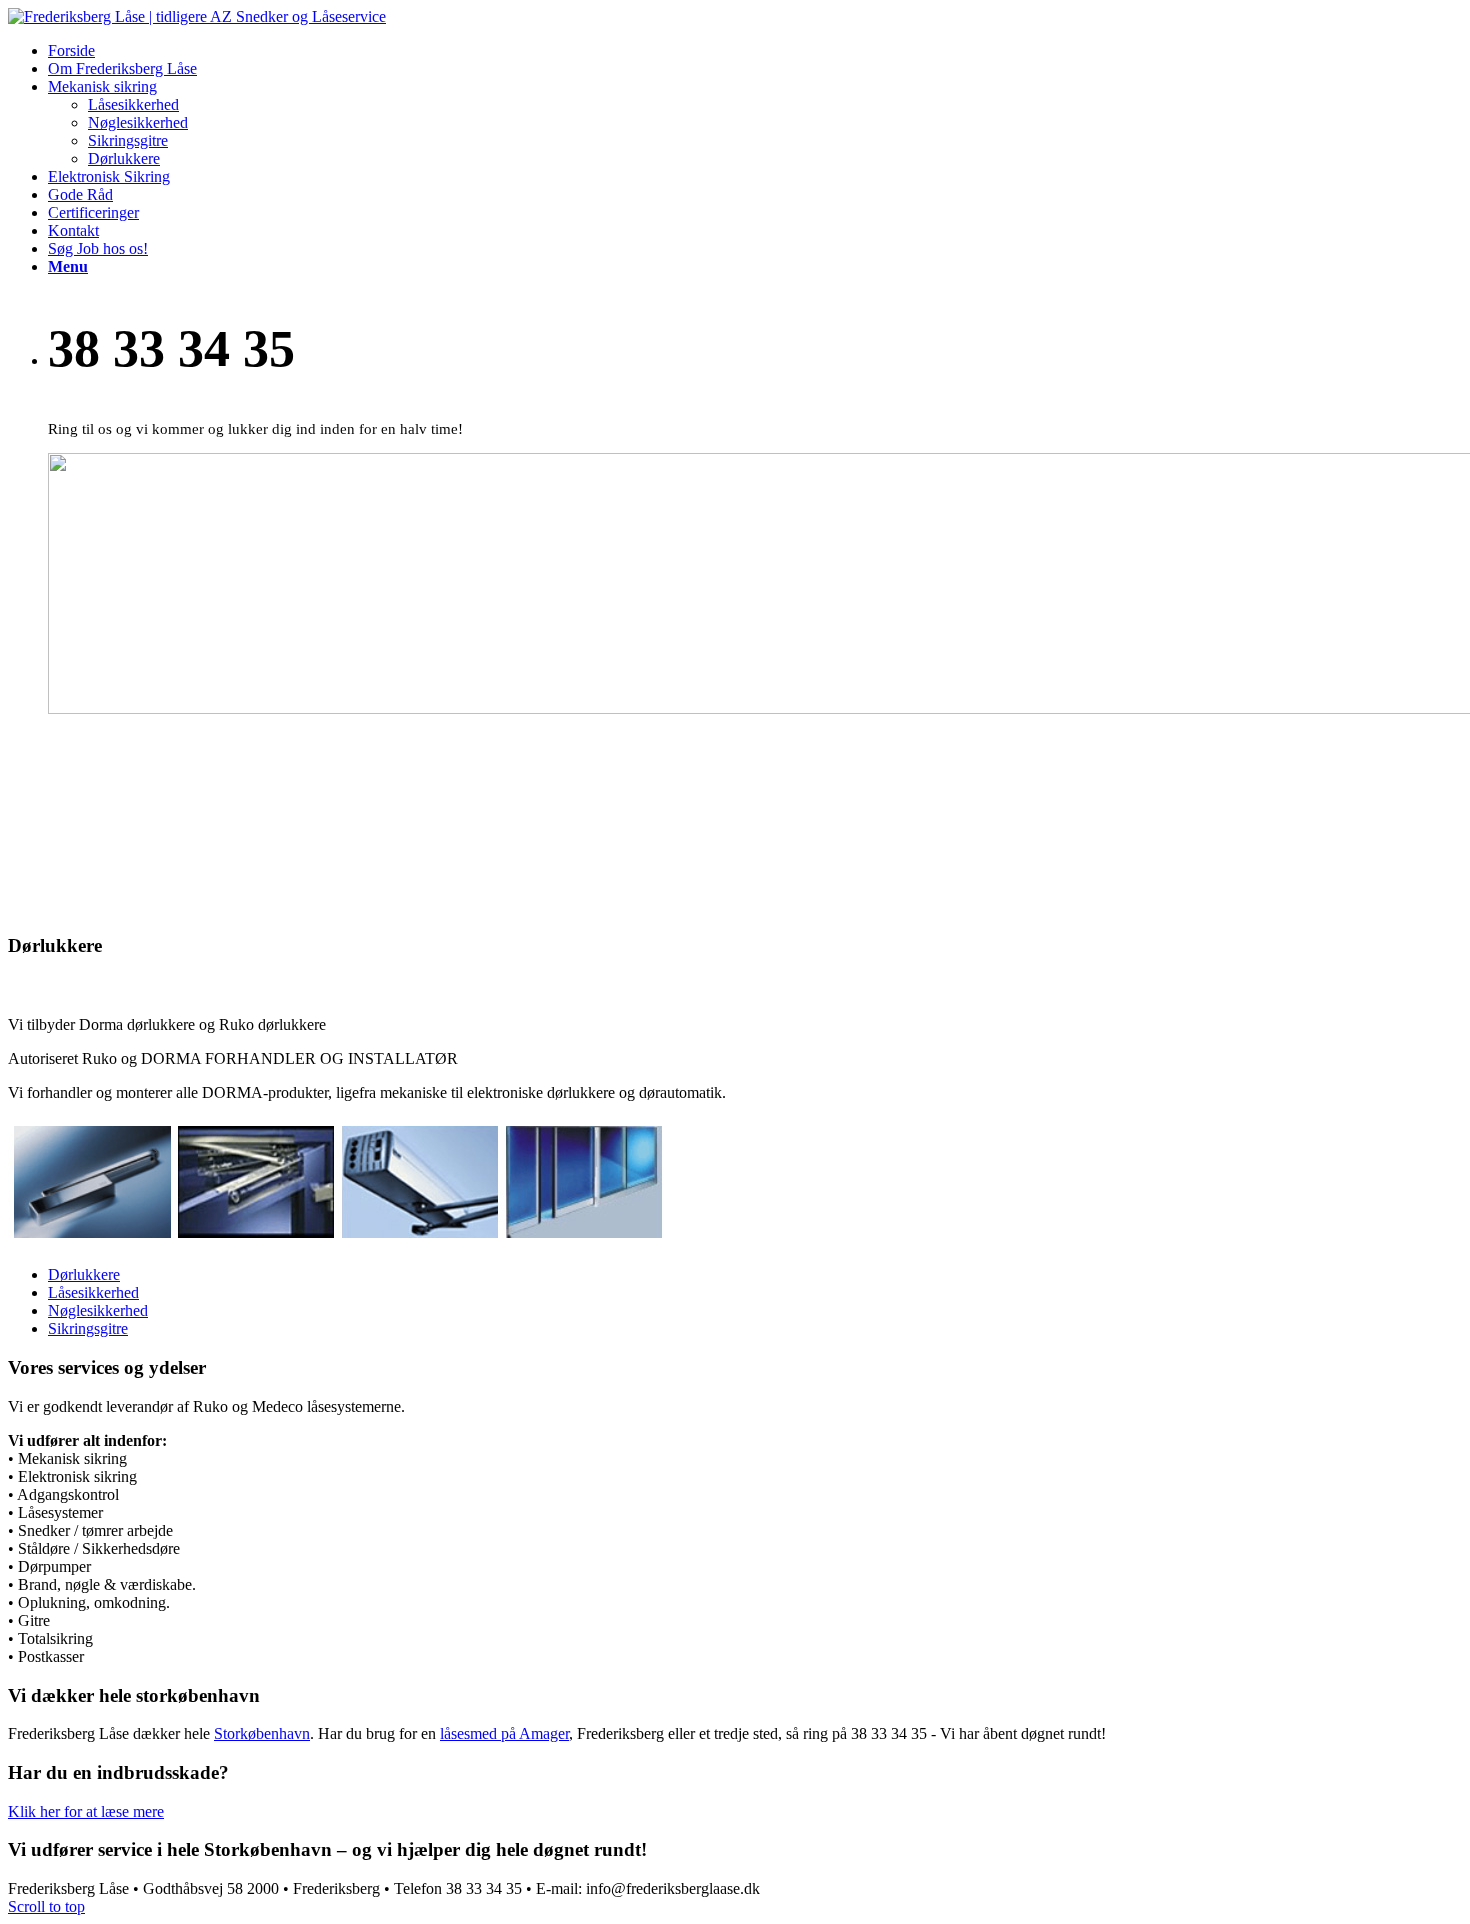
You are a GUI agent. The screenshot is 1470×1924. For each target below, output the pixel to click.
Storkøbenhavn (262, 1733)
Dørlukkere (84, 1274)
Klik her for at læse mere (86, 1811)
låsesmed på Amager (504, 1733)
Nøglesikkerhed (98, 1310)
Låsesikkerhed (93, 1292)
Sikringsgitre (88, 1328)
